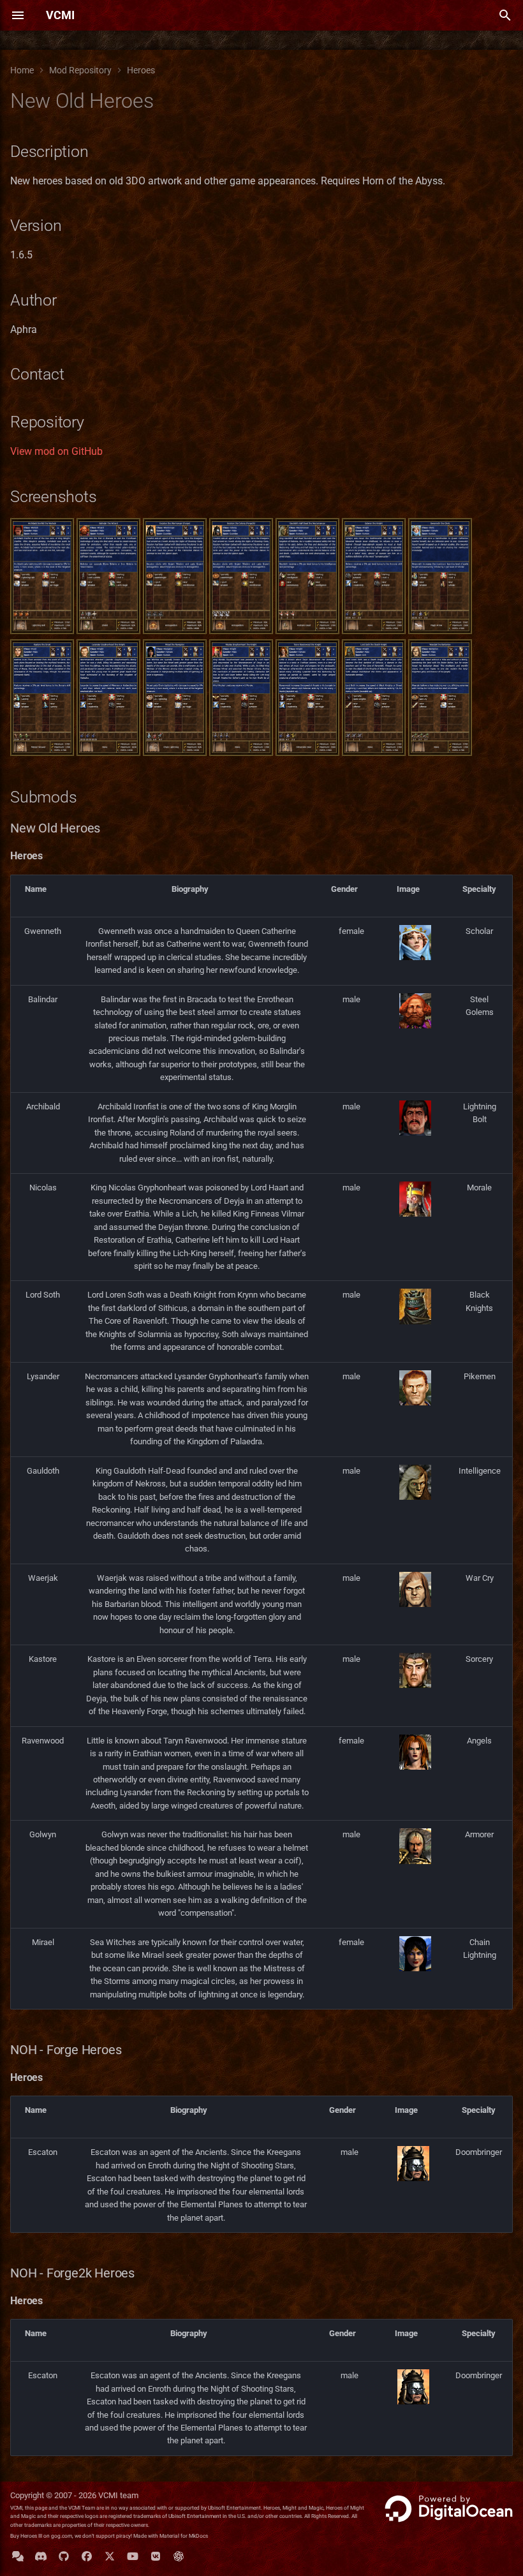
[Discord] (41, 2556)
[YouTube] (133, 2556)
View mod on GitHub (56, 451)
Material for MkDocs (184, 2536)
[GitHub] (64, 2556)
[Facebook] (87, 2556)
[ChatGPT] (179, 2556)
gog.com (62, 2536)
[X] (110, 2556)
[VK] (156, 2556)
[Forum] (18, 2556)
